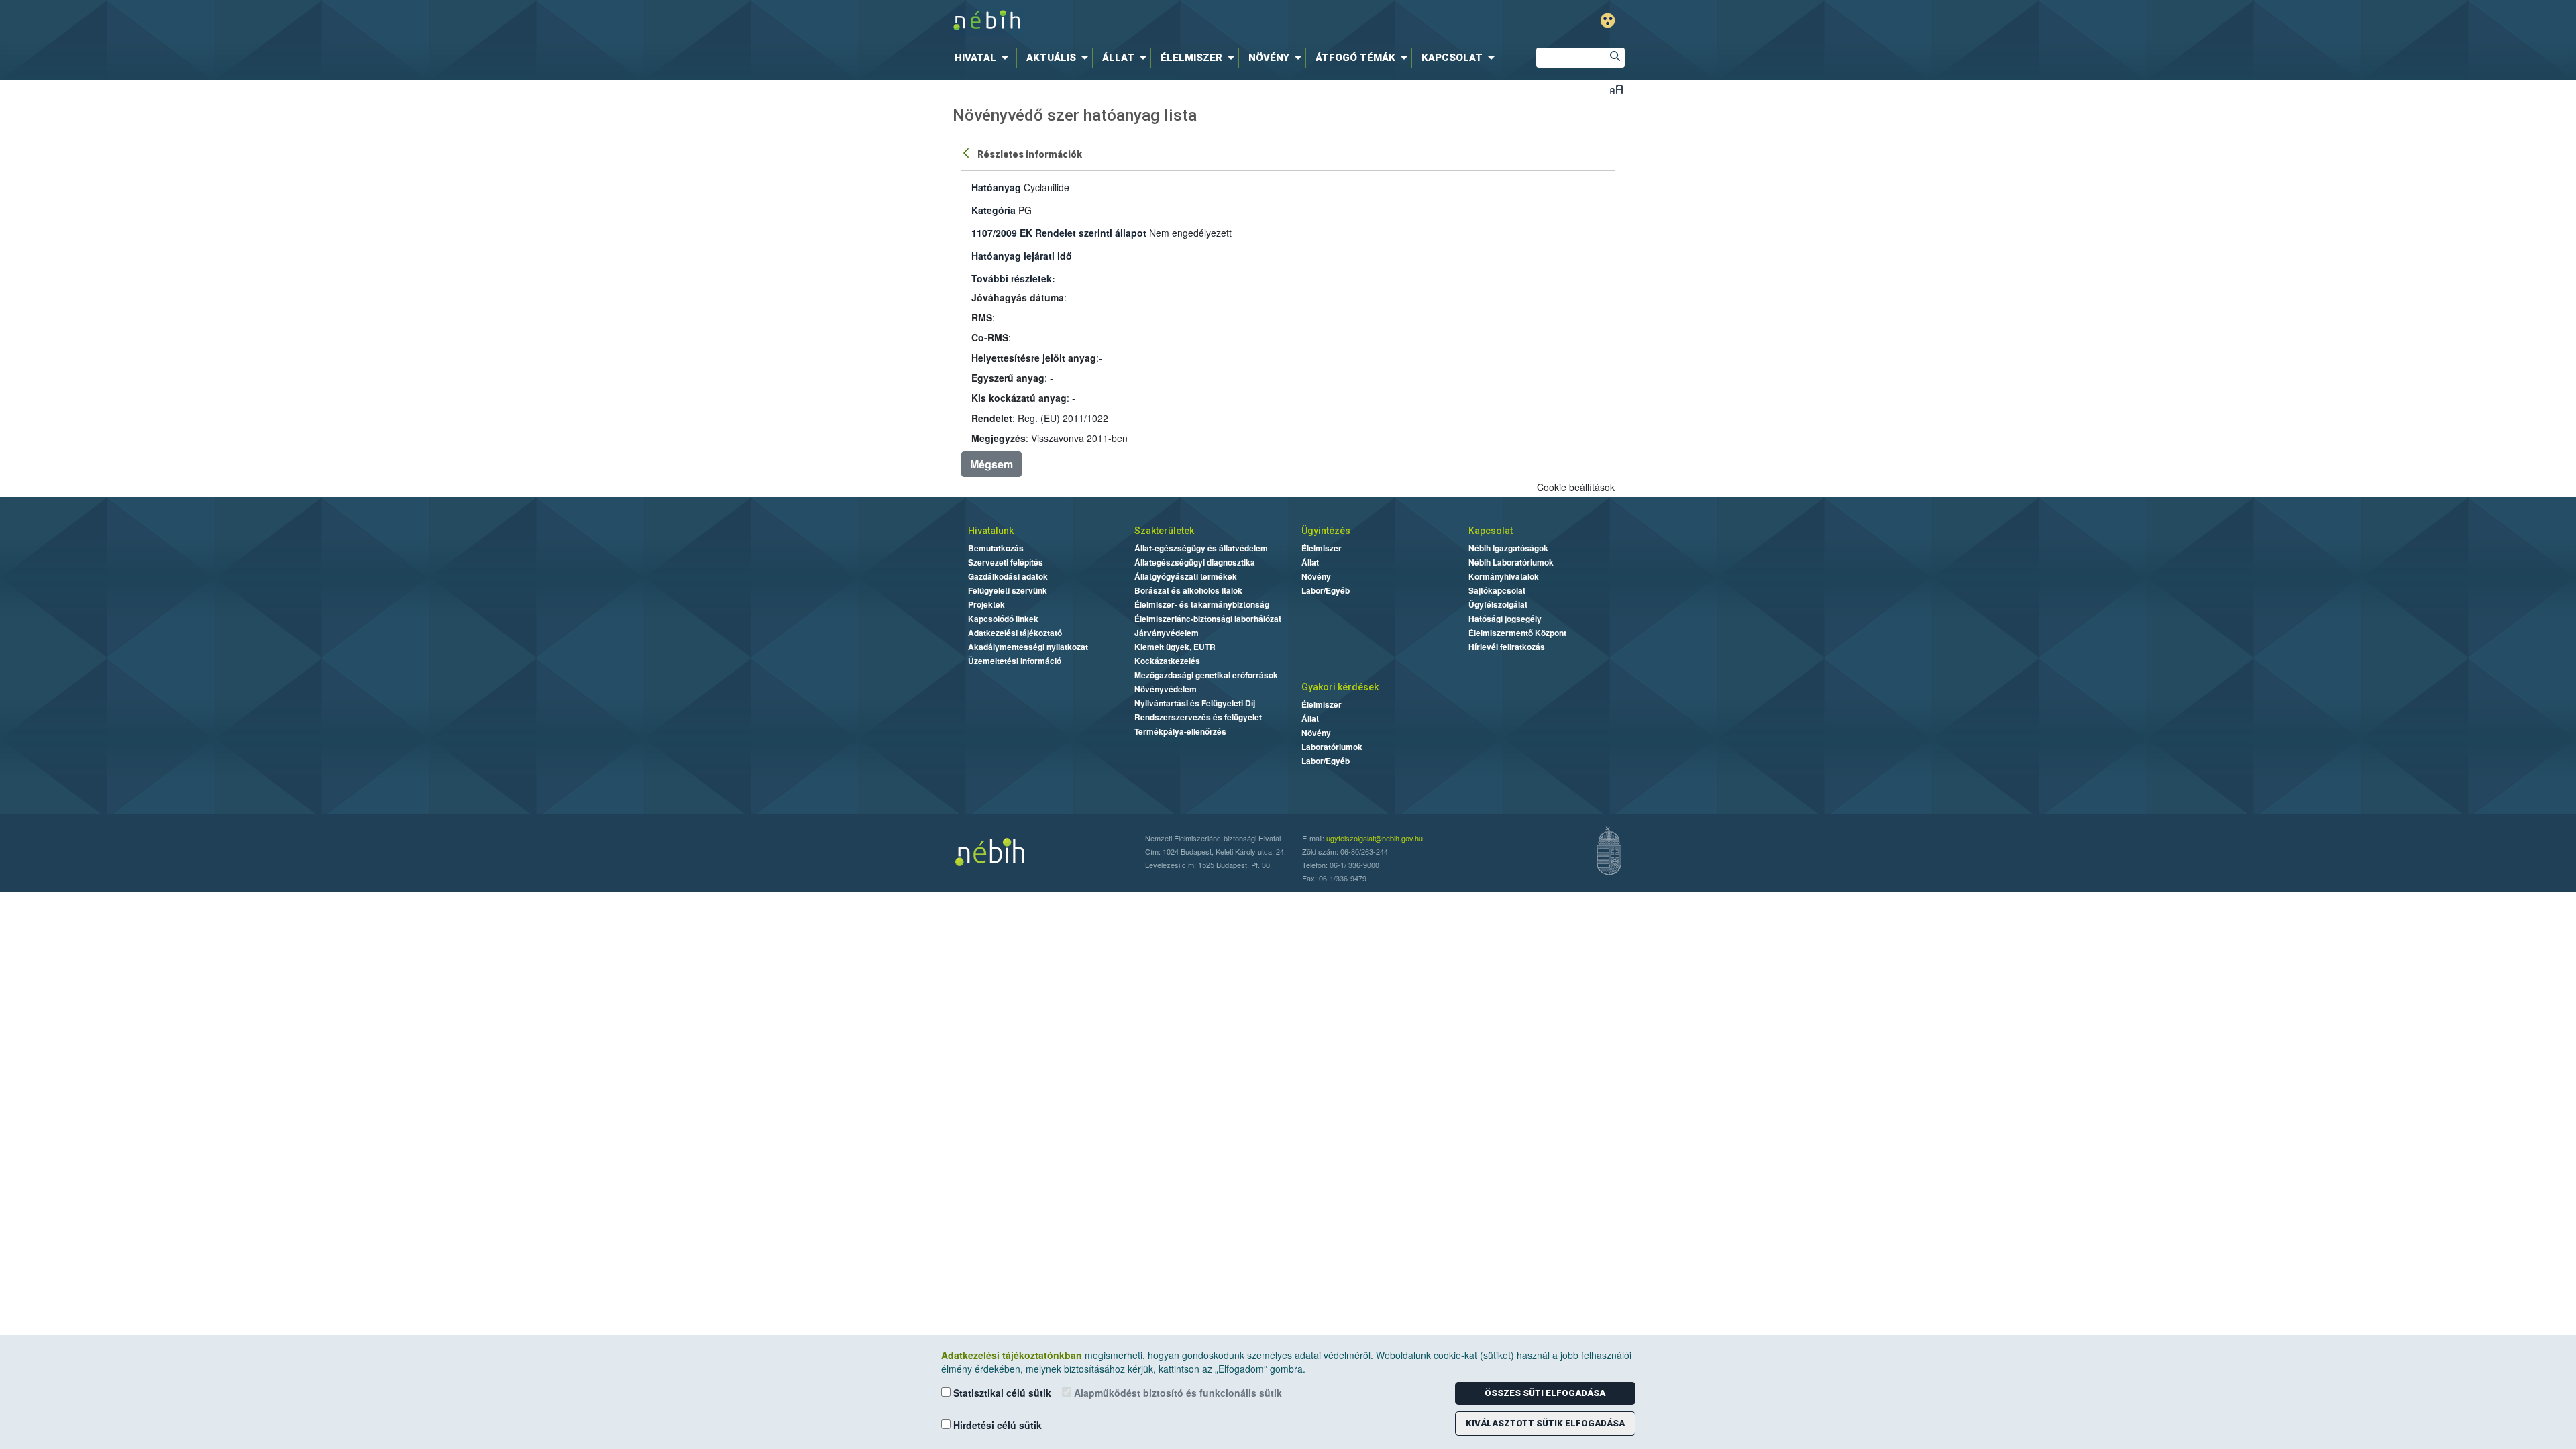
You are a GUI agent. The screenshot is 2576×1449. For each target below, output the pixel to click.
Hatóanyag (996, 187)
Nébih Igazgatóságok (1508, 548)
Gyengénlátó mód (1608, 20)
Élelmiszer (1322, 548)
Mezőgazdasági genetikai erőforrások (1206, 675)
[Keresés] (1615, 58)
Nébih (1145, 21)
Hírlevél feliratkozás (1507, 647)
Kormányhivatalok (1504, 576)
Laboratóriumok (1332, 747)
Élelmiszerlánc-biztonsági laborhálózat (1208, 619)
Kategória (994, 210)
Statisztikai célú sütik (1001, 1393)
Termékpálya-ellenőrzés (1180, 731)
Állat (1310, 562)
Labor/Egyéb (1326, 590)
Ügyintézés (1326, 531)
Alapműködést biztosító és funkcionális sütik (1177, 1393)
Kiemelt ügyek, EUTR (1175, 647)
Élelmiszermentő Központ (1517, 633)
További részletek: (1013, 278)
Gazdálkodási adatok (1008, 576)
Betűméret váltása (1616, 89)
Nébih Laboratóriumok (1511, 562)
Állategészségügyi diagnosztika (1195, 562)
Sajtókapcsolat (1497, 590)
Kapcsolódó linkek (1003, 619)
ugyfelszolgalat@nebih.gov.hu (1375, 838)
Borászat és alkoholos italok (1188, 590)
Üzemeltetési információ (1015, 661)
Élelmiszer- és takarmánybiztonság (1202, 604)
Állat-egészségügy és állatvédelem (1201, 548)
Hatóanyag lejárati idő (1022, 256)
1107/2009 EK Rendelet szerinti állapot (1059, 233)
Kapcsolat (1491, 531)
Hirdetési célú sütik (996, 1425)
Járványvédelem (1167, 633)
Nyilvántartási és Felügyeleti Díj (1195, 703)
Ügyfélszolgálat (1498, 604)
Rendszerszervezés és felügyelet (1198, 717)
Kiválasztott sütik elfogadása (1545, 1423)
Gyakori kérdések (1340, 687)
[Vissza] (967, 152)
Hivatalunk (991, 531)
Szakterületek (1164, 531)
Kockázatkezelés (1167, 661)
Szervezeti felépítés (1006, 562)
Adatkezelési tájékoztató (1015, 633)
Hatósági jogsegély (1505, 619)
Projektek (986, 604)
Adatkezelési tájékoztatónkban (1012, 1355)
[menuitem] (984, 58)
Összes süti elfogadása (1545, 1393)
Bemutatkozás (996, 548)
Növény (1316, 576)
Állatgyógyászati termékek (1186, 576)
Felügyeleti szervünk (1008, 590)
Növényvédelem (1166, 689)
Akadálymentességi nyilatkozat (1028, 647)
